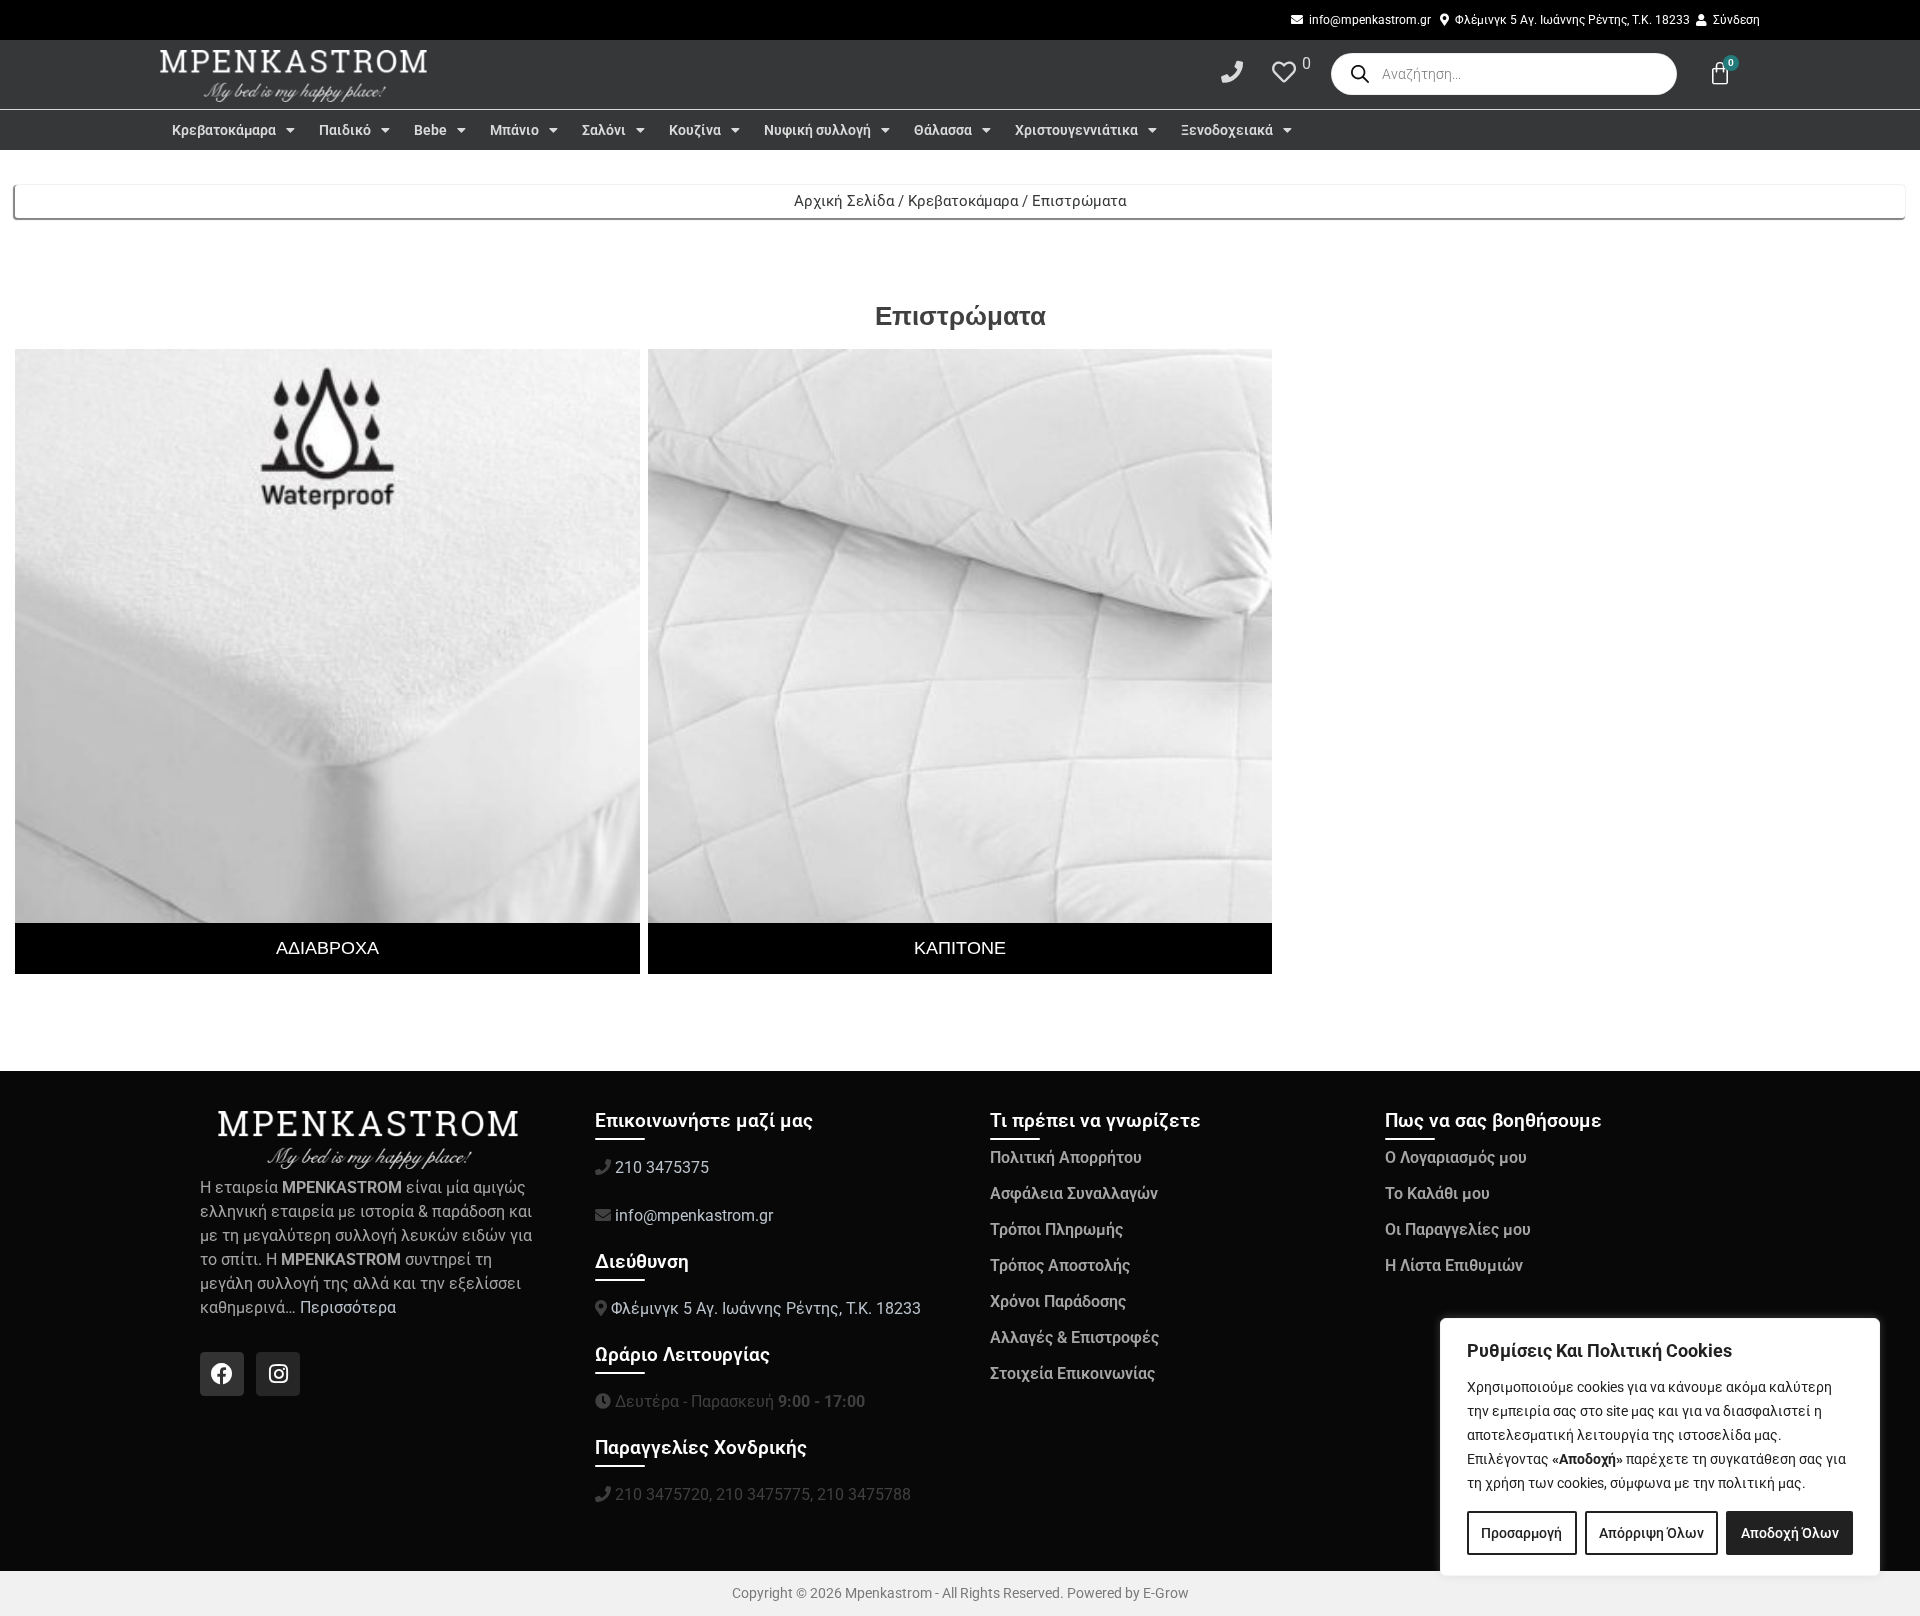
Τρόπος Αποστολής (1060, 1265)
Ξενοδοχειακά (1227, 130)
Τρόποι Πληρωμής (1056, 1229)
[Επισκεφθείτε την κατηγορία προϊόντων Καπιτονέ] (960, 661)
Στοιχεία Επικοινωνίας (1072, 1373)
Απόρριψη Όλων (1651, 1533)
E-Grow (1166, 1593)
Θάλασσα (943, 130)
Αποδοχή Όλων (1790, 1533)
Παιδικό (345, 130)
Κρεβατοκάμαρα (224, 130)
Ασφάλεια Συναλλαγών (1074, 1193)
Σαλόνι (604, 130)
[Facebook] (222, 1374)
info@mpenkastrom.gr (694, 1215)
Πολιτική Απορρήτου (1066, 1157)
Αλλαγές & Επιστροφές (1074, 1337)
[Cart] (1720, 74)
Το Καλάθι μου (1437, 1193)
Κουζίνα (695, 130)
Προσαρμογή (1521, 1533)
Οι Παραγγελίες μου (1458, 1229)
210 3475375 (660, 1167)
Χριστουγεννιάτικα (1076, 130)
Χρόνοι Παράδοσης (1058, 1301)
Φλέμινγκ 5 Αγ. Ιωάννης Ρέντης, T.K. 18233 (766, 1308)
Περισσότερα (350, 1307)
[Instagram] (278, 1374)
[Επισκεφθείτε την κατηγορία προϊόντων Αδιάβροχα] (327, 661)
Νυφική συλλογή (817, 130)
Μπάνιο (514, 130)
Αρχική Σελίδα (844, 201)
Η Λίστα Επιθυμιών (1454, 1265)
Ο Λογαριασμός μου (1456, 1157)
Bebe (430, 130)
